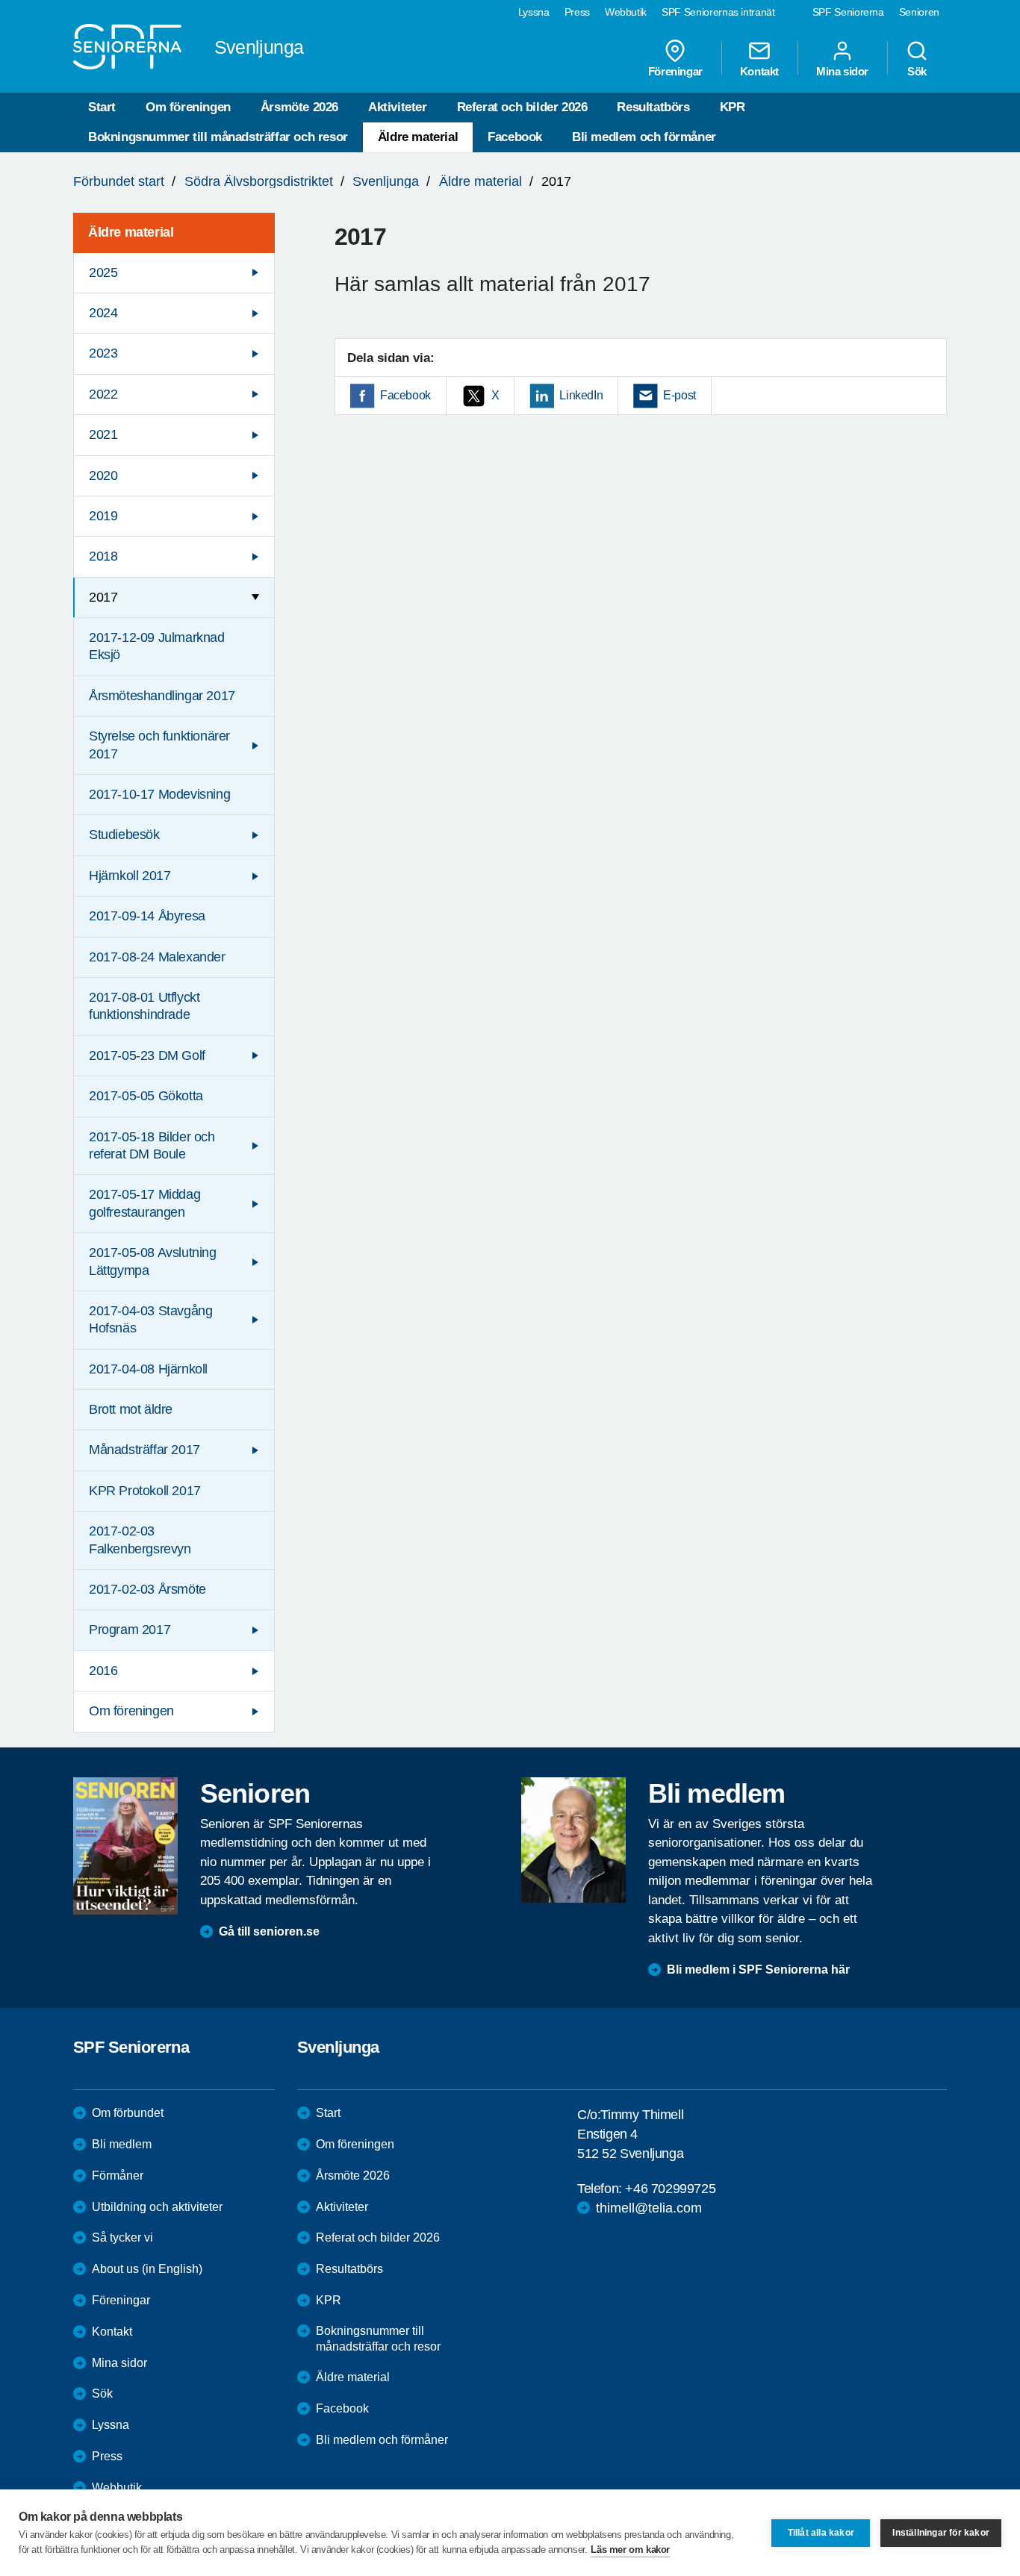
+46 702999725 (670, 2189)
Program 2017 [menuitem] (130, 1630)
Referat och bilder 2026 (522, 107)
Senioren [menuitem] (919, 12)
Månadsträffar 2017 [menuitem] (144, 1450)
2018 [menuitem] (103, 556)
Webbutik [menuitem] (626, 12)
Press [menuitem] (577, 12)
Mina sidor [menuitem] (842, 71)
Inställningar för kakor (941, 2533)
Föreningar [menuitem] (675, 71)
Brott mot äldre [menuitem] (131, 1409)
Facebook (515, 137)
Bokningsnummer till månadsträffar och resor (218, 137)
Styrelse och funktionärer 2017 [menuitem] (159, 745)
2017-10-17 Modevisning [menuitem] (159, 794)
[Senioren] (125, 1846)
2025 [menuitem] (103, 272)
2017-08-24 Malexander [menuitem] (157, 957)
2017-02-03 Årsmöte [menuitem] (147, 1589)
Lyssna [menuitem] (534, 12)
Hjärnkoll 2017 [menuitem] (130, 876)
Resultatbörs (653, 107)
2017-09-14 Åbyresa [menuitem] (147, 916)
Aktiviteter (398, 107)
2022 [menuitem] (103, 394)
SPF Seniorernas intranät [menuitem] (718, 12)
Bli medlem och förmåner (644, 137)
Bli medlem (122, 2144)
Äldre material (418, 137)
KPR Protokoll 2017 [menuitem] (145, 1491)
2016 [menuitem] (103, 1671)
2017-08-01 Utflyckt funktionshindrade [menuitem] (144, 1006)
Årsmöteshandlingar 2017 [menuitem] (162, 696)
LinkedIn (581, 395)
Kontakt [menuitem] (759, 71)
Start (102, 107)
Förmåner (118, 2176)
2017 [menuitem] (103, 597)
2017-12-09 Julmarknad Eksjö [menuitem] (157, 646)
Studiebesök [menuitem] (124, 835)
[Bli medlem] (573, 1840)
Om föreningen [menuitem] (131, 1711)
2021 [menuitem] (103, 434)
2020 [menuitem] (103, 475)
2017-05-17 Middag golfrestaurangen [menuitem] (144, 1203)
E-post (680, 395)
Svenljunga (386, 181)
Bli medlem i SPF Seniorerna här (758, 1970)
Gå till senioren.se (269, 1931)
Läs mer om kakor (630, 2550)
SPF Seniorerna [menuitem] (848, 12)
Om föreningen (188, 107)
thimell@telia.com (649, 2208)
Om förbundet (128, 2113)
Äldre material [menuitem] (131, 232)
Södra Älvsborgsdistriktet (259, 181)
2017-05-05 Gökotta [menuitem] (146, 1096)
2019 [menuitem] (103, 516)
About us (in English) (147, 2269)
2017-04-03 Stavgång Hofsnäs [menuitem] (150, 1319)
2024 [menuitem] (103, 313)
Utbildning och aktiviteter (157, 2207)
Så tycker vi (122, 2237)
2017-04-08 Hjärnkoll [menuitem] (148, 1369)
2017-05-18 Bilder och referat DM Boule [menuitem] (152, 1145)
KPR (733, 107)
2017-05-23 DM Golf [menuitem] (147, 1055)
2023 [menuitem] (103, 353)
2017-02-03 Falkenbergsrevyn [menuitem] (140, 1540)
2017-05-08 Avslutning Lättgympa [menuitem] (153, 1261)
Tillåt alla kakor (821, 2533)
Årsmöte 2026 (299, 107)
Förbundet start (119, 181)
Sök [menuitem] (917, 71)
